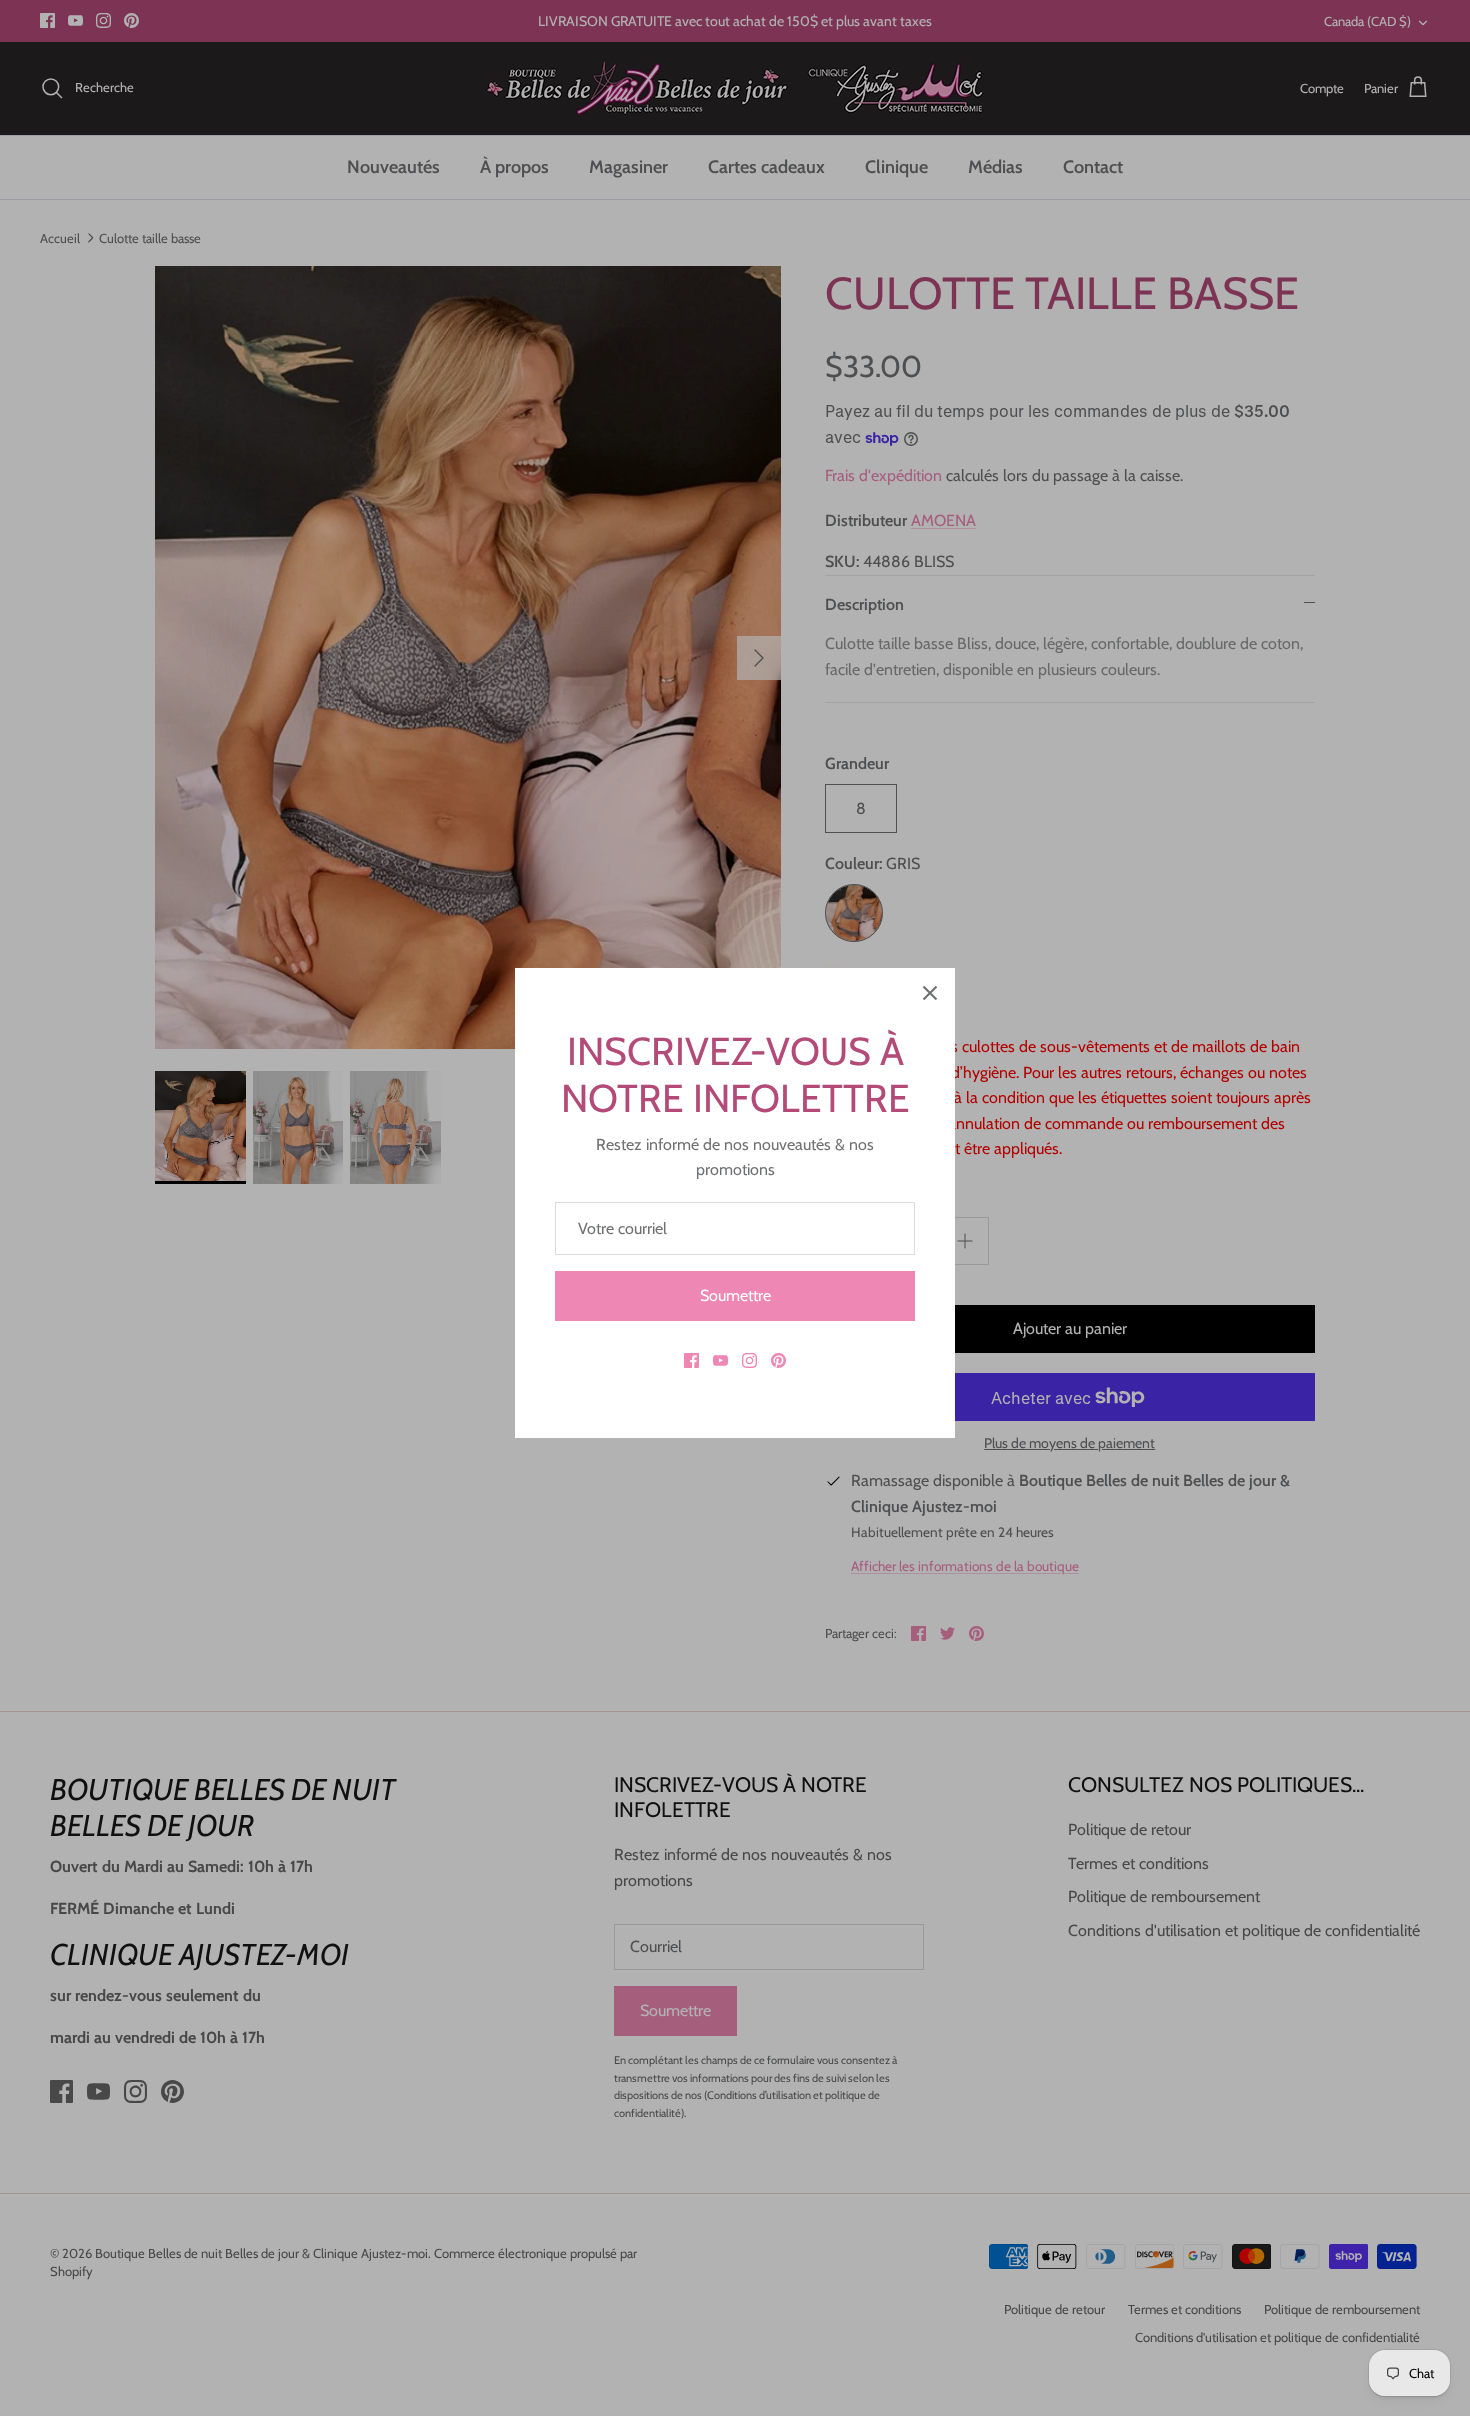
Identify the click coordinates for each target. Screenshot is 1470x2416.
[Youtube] (720, 1360)
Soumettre (735, 1295)
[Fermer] (930, 993)
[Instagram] (749, 1360)
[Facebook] (691, 1360)
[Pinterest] (778, 1360)
